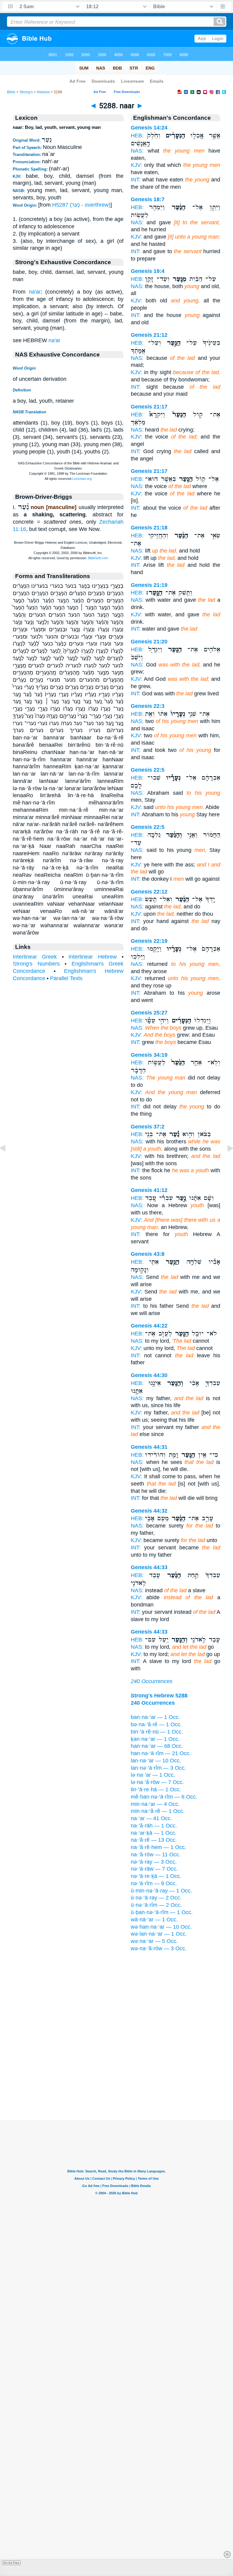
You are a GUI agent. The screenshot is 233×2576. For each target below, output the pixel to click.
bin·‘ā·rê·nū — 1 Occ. (157, 1732)
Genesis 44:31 (149, 1447)
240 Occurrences (152, 1681)
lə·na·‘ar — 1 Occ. (153, 1775)
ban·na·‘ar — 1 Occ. (155, 1717)
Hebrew (43, 92)
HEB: (137, 136)
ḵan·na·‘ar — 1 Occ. (155, 1739)
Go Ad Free (11, 2563)
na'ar (35, 292)
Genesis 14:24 (149, 128)
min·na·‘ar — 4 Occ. (155, 1804)
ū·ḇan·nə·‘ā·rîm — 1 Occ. (162, 1912)
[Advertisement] (116, 2082)
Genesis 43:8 (148, 1254)
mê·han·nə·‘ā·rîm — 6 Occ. (164, 1797)
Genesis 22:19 (149, 941)
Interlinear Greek (35, 957)
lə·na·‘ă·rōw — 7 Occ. (157, 1782)
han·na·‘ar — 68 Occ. (157, 1746)
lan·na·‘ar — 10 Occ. (156, 1761)
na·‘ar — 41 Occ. (151, 1818)
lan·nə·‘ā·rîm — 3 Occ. (158, 1768)
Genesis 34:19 (149, 1055)
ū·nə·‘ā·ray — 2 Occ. (156, 1898)
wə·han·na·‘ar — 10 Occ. (161, 1927)
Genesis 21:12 (149, 335)
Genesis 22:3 (148, 706)
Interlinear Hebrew (93, 957)
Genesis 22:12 (149, 892)
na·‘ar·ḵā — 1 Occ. (154, 1833)
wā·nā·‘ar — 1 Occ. (154, 1920)
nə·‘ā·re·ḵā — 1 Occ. (156, 1876)
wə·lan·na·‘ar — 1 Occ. (159, 1934)
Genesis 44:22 (149, 1326)
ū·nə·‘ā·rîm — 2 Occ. (156, 1905)
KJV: (136, 165)
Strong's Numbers (36, 964)
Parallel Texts (66, 978)
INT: (136, 180)
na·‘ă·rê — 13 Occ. (154, 1840)
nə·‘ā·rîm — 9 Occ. (154, 1883)
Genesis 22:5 (148, 770)
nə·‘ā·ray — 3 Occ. (154, 1862)
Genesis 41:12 (149, 1190)
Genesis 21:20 (149, 642)
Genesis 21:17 (149, 407)
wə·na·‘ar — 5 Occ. (154, 1941)
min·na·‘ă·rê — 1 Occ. (158, 1811)
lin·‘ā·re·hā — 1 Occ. (156, 1789)
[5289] (225, 1162)
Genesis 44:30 (149, 1375)
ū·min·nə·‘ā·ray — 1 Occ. (161, 1891)
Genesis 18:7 (148, 199)
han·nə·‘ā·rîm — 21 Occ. (161, 1753)
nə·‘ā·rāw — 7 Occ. (154, 1869)
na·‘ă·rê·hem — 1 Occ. (159, 1847)
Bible (11, 92)
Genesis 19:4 (148, 271)
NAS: (137, 151)
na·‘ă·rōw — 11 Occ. (156, 1855)
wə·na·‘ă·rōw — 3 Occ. (159, 1948)
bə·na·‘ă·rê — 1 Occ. (156, 1724)
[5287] (8, 1162)
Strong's (26, 92)
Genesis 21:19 (149, 585)
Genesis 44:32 (149, 1511)
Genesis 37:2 (148, 1127)
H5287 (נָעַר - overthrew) (81, 205)
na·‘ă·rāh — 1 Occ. (154, 1826)
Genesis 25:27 (149, 1013)
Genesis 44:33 (149, 1567)
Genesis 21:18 (149, 528)
